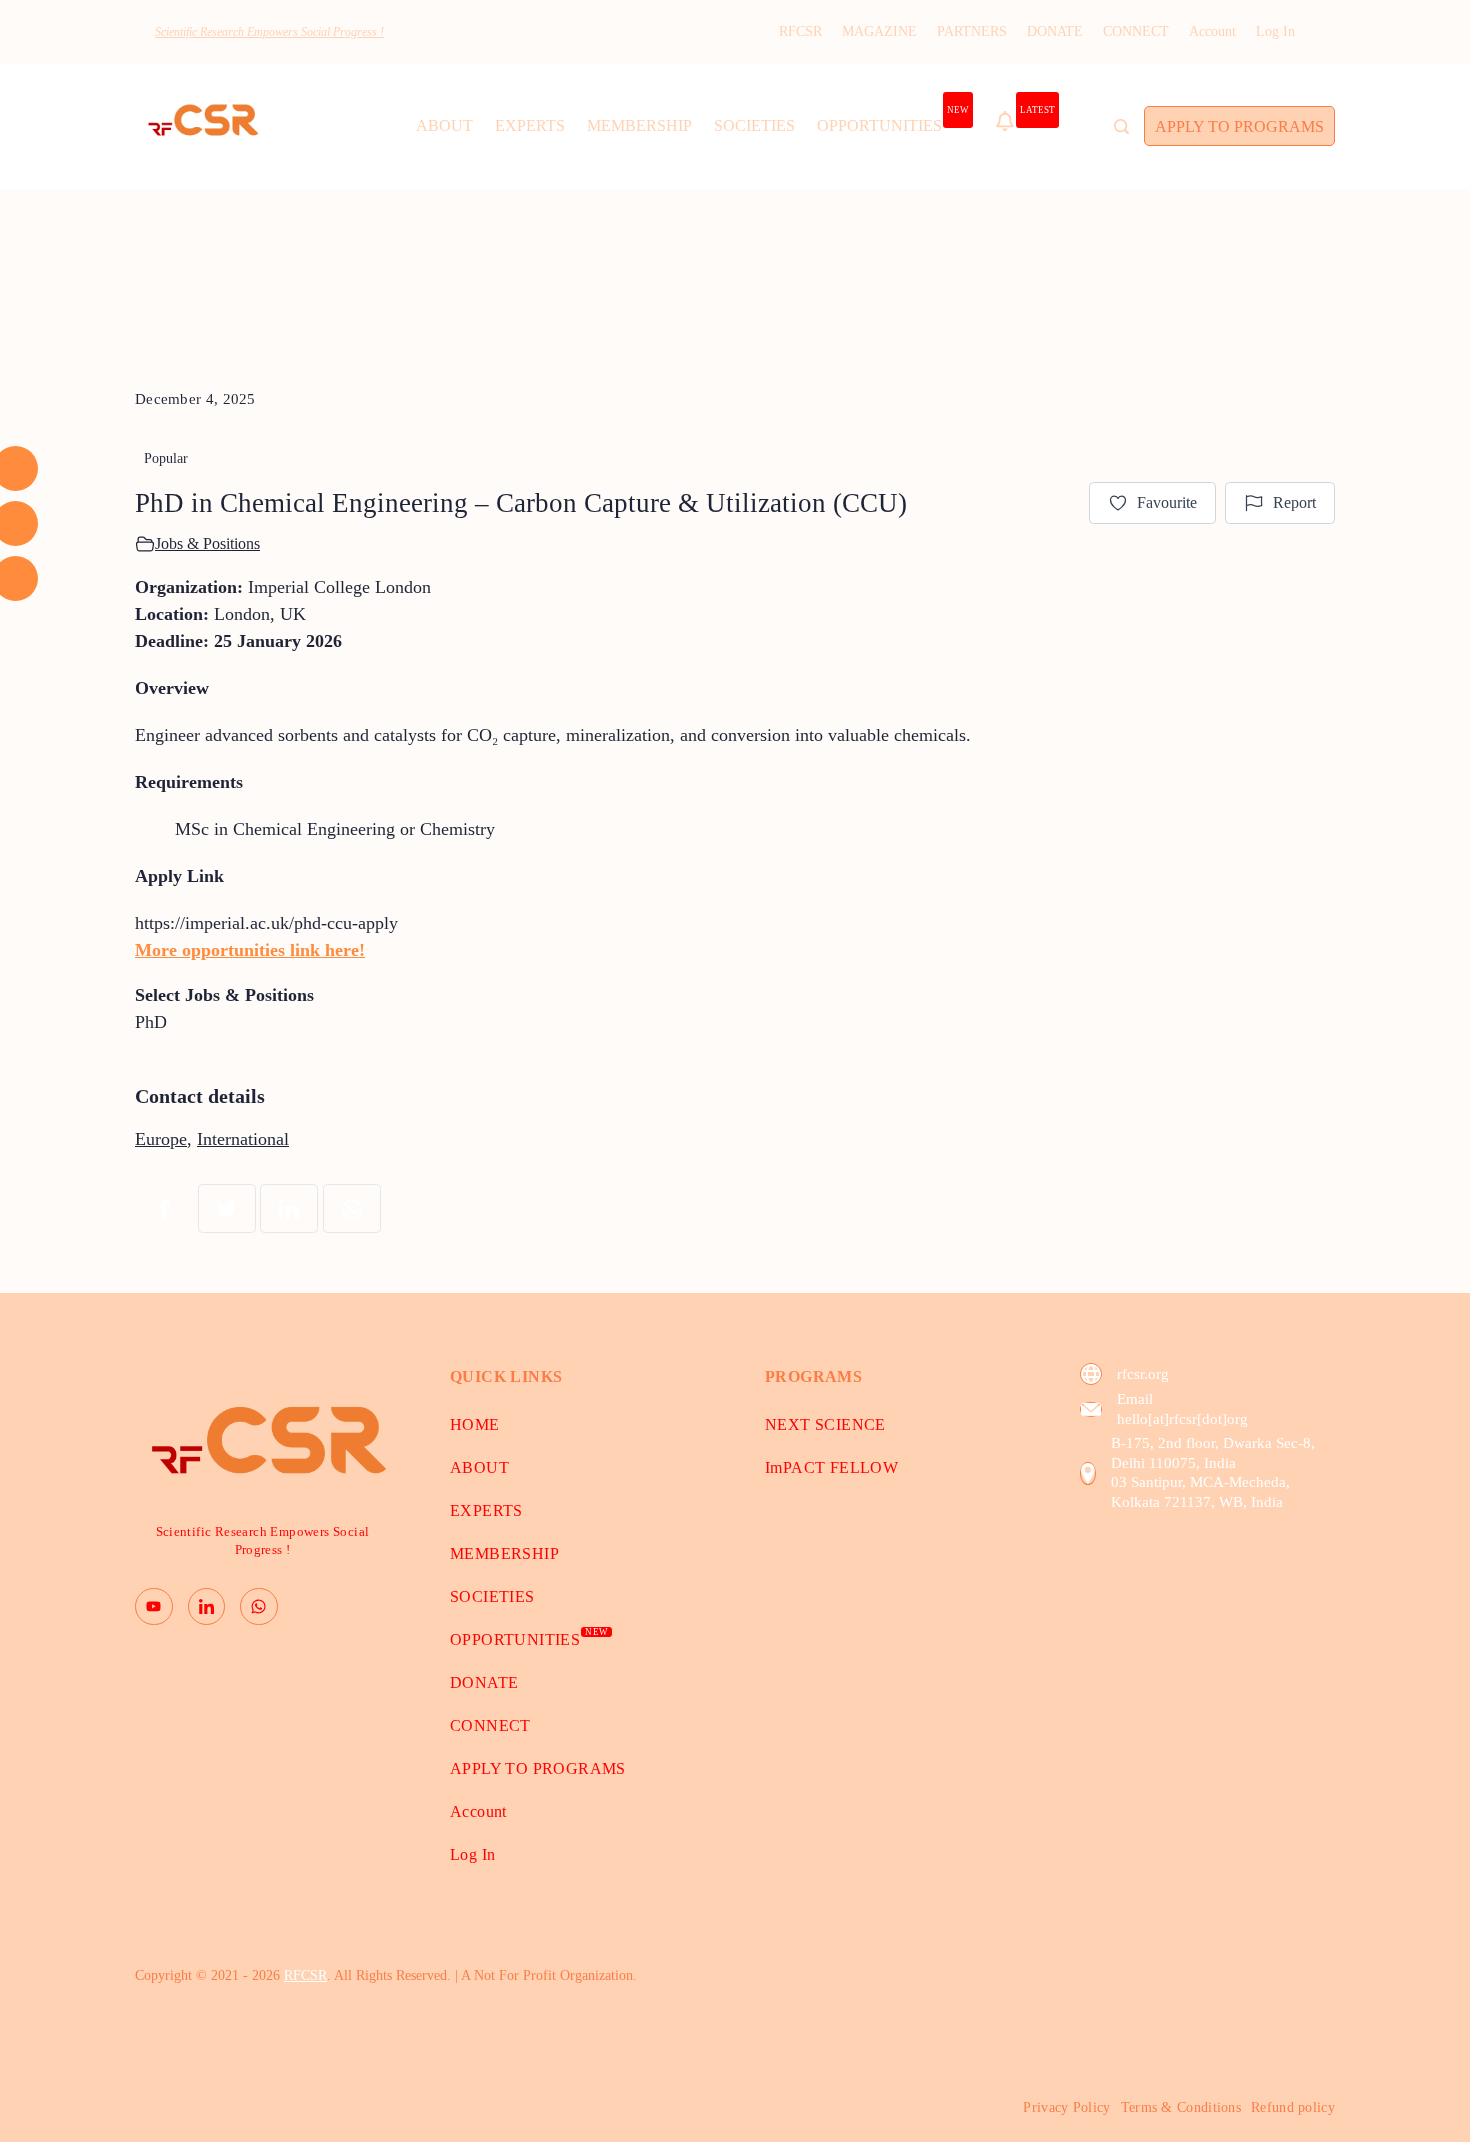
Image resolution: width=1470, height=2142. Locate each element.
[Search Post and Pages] (1121, 126)
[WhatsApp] (259, 1607)
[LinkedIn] (207, 1607)
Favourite (1167, 502)
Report (1294, 502)
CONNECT (1136, 31)
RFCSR (800, 31)
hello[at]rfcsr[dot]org (1182, 1419)
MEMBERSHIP (639, 125)
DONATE (1055, 31)
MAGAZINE (879, 31)
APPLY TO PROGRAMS (1239, 126)
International (243, 1139)
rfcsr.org (1143, 1374)
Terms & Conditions (1181, 2107)
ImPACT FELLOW (831, 1467)
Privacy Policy (1066, 2107)
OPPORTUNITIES (893, 120)
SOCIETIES (754, 125)
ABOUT (444, 125)
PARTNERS (972, 31)
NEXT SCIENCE (825, 1424)
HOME (475, 1424)
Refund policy (1293, 2107)
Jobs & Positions (207, 543)
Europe (161, 1139)
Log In (1275, 31)
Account (1212, 31)
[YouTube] (154, 1607)
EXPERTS (530, 125)
